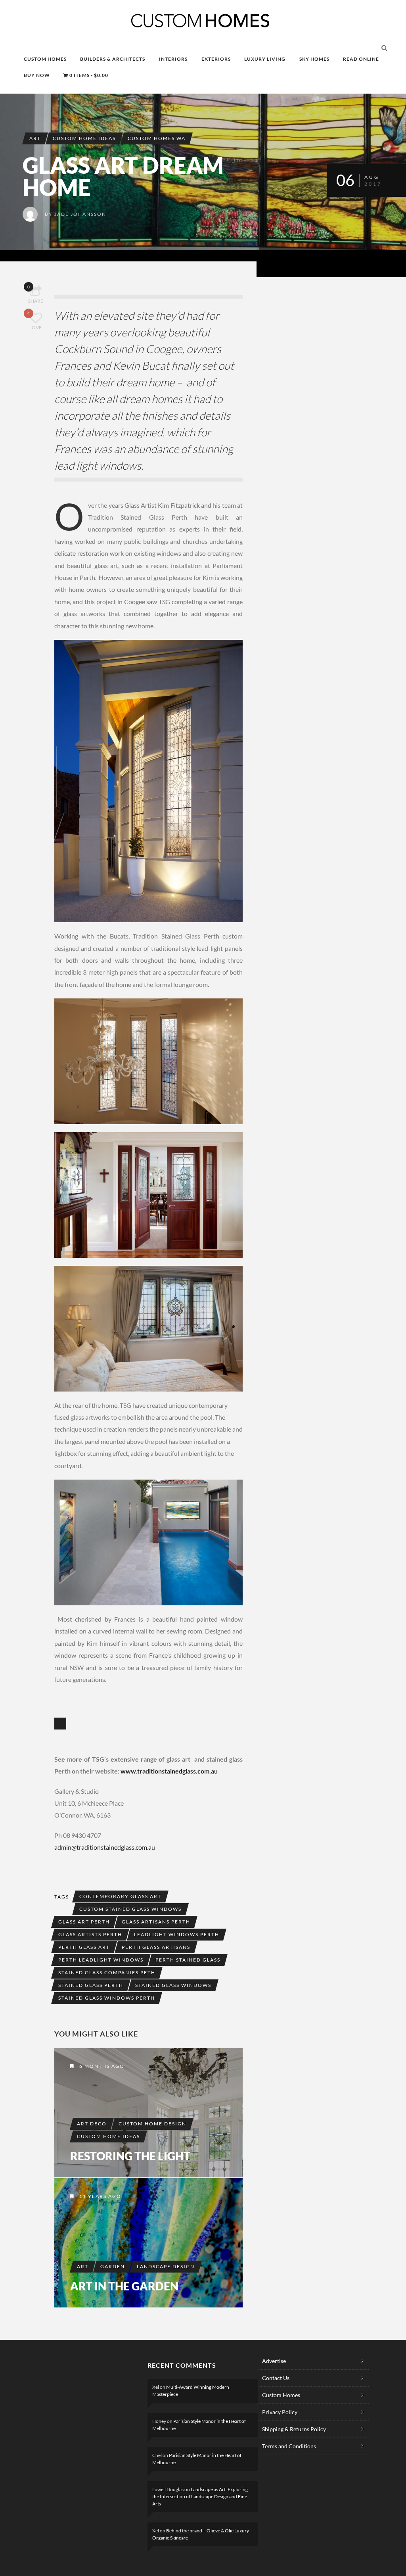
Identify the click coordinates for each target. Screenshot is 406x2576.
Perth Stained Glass (188, 1960)
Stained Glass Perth (91, 1985)
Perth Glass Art (84, 1947)
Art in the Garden (124, 2286)
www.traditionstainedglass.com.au (169, 1771)
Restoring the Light (130, 2156)
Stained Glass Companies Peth (107, 1972)
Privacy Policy (280, 2412)
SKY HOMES (314, 59)
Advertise (274, 2361)
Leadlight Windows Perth (177, 1934)
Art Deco (92, 2124)
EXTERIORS (216, 59)
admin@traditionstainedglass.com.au (105, 1847)
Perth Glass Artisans (156, 1947)
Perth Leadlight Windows (101, 1960)
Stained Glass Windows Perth (107, 1998)
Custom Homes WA (157, 138)
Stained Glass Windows (173, 1985)
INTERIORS (173, 59)
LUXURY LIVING (265, 59)
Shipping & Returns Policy (294, 2429)
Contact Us (276, 2378)
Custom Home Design (152, 2124)
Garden (113, 2266)
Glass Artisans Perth (156, 1922)
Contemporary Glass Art (120, 1896)
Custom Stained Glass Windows (130, 1909)
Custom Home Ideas (84, 138)
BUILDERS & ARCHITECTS (113, 59)
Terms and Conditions (289, 2446)
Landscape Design (166, 2266)
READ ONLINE (361, 59)
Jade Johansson (80, 214)
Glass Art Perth (84, 1922)
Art (35, 138)
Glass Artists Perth (90, 1934)
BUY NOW (37, 75)
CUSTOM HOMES (45, 59)
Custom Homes (281, 2395)
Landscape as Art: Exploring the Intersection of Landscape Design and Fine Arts (200, 2496)
